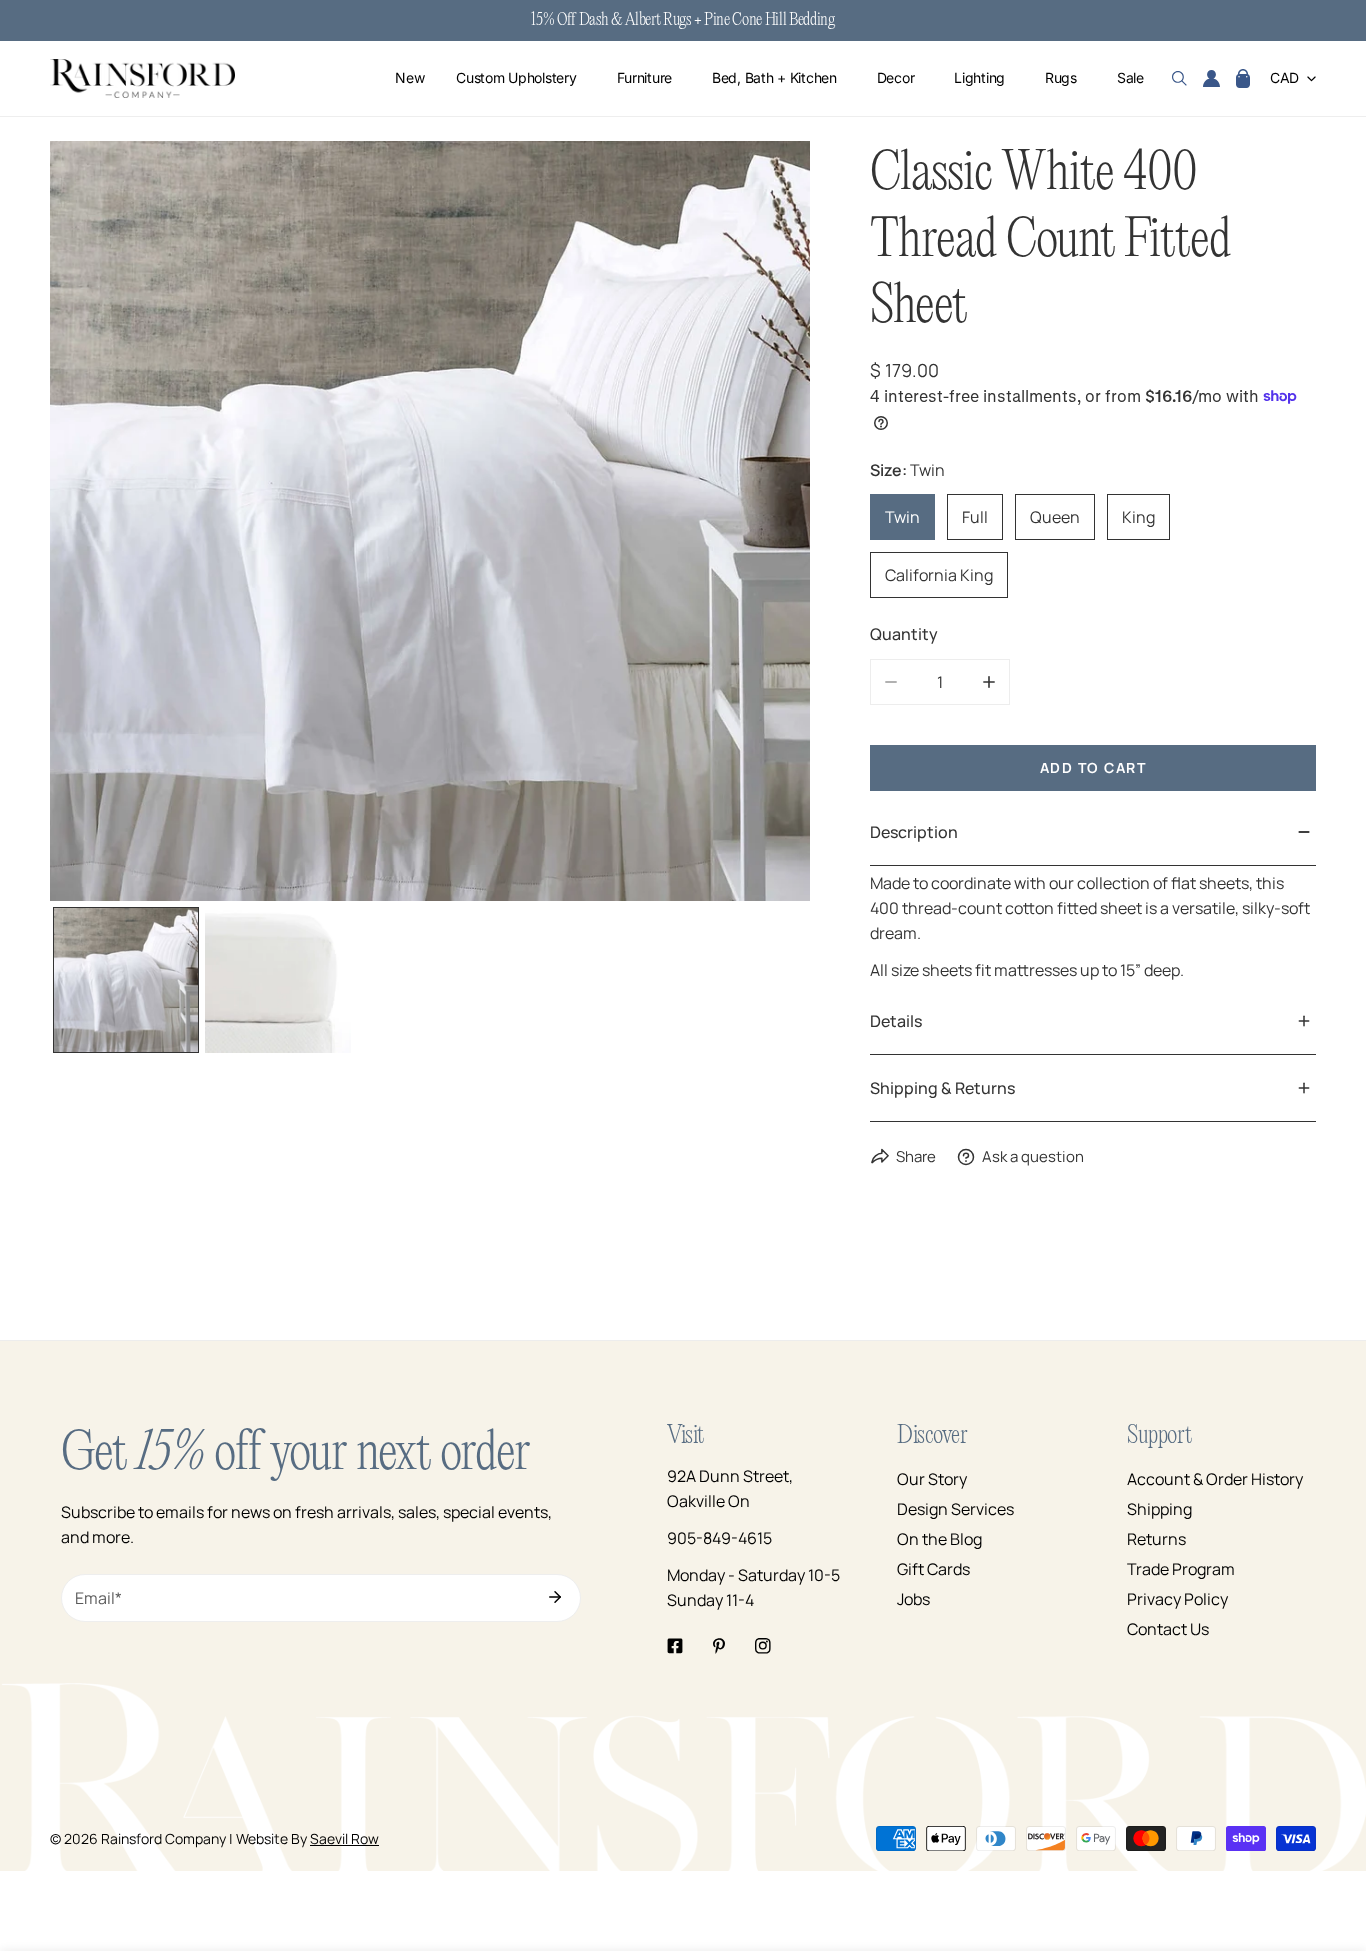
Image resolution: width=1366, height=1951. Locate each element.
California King (939, 575)
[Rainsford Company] (142, 78)
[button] (1243, 79)
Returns (1156, 1539)
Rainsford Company (163, 1838)
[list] (430, 521)
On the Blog (939, 1539)
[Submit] (555, 1597)
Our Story (932, 1479)
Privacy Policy (1177, 1599)
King (1138, 517)
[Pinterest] (719, 1646)
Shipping (1159, 1509)
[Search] (1179, 79)
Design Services (955, 1509)
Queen (1055, 517)
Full (975, 517)
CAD (1284, 78)
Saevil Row (344, 1838)
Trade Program (1181, 1569)
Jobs (913, 1599)
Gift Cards (933, 1569)
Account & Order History (1215, 1479)
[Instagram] (763, 1646)
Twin (902, 517)
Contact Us (1168, 1629)
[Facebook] (675, 1646)
